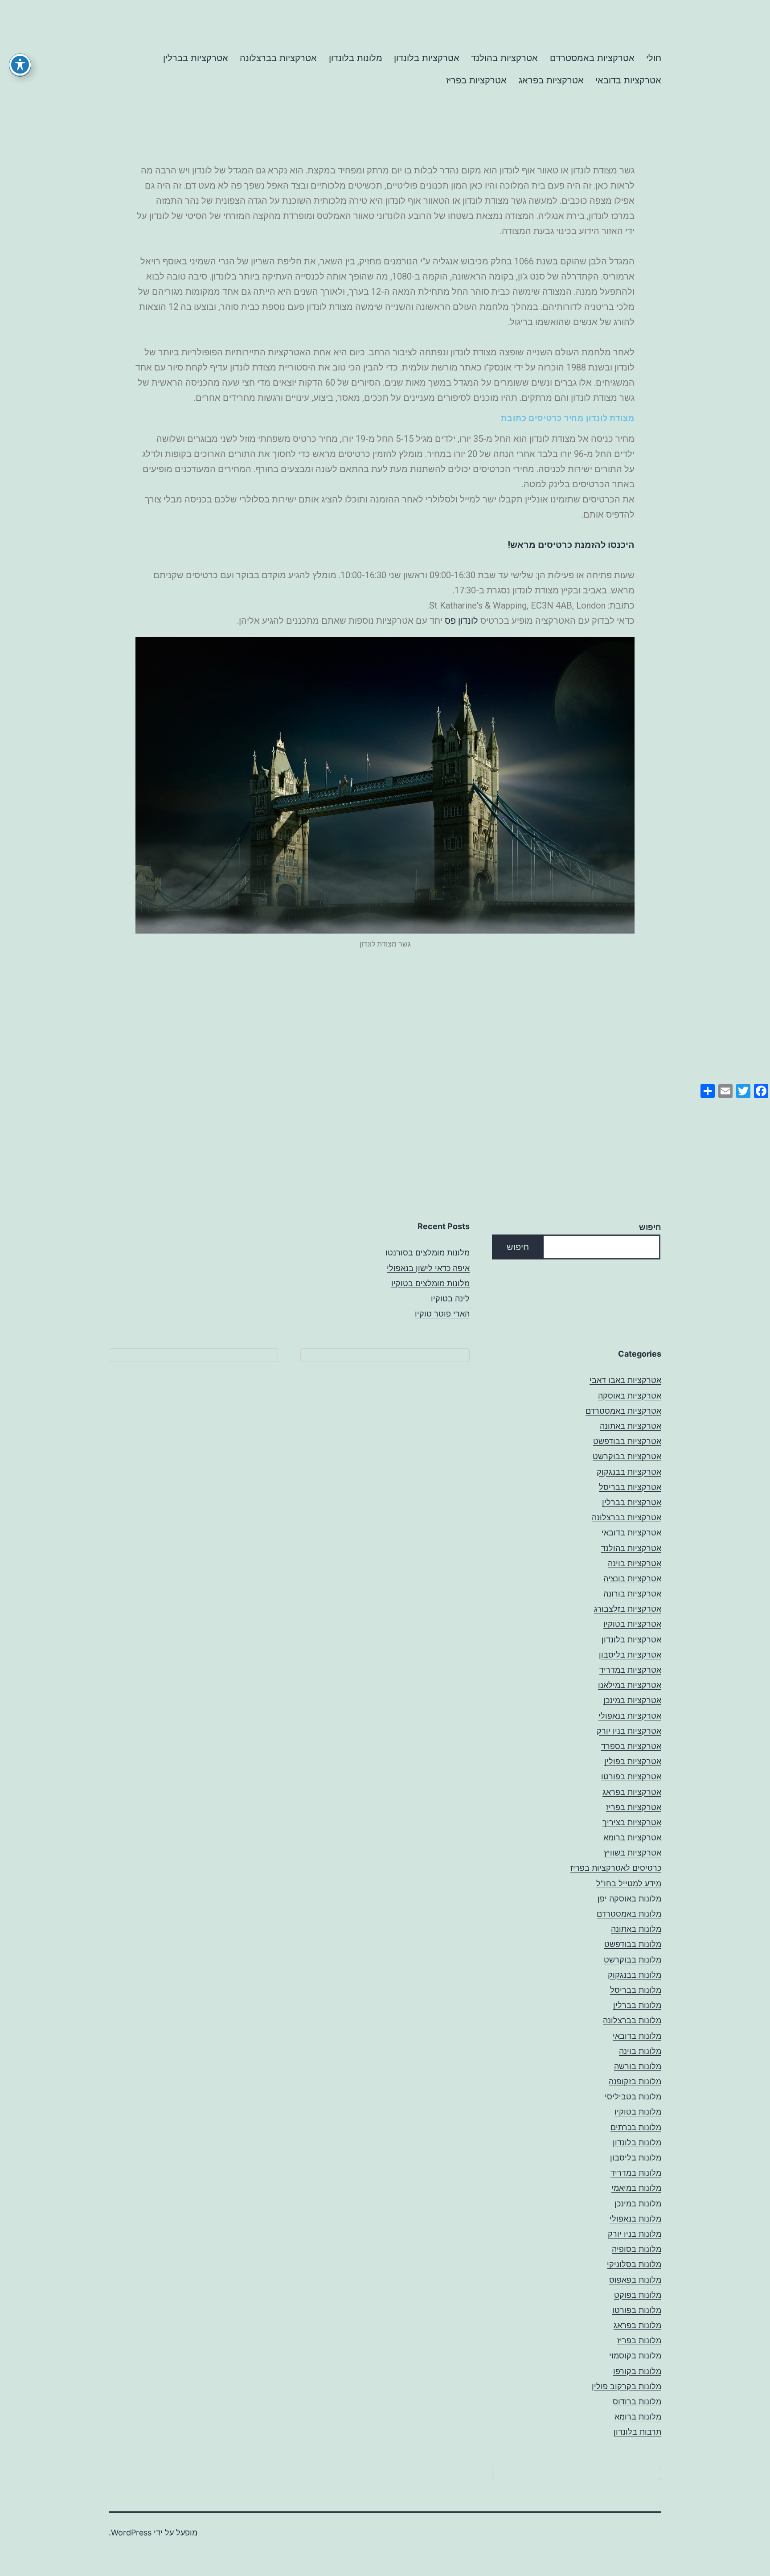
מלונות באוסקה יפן (629, 1899)
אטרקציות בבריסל (630, 1487)
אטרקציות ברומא (632, 1837)
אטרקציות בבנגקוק (629, 1472)
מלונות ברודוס (637, 2401)
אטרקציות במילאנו (630, 1685)
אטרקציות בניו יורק (629, 1731)
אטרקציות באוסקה (630, 1396)
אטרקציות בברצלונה (278, 58)
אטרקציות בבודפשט (627, 1441)
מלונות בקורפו (637, 2371)
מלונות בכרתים (636, 2127)
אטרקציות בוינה (635, 1563)
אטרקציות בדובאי (628, 80)
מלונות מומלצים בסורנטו (428, 1253)
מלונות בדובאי (637, 2036)
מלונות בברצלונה (632, 2020)
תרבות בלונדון (637, 2432)
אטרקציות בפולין (633, 1761)
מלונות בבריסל (636, 1990)
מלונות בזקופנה (635, 2081)
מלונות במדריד (636, 2173)
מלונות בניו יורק (635, 2234)
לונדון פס (461, 621)
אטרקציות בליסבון (630, 1655)
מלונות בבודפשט (633, 1944)
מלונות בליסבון (636, 2158)
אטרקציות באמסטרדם (592, 58)
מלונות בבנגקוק (635, 1975)
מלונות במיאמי (636, 2188)
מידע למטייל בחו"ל (629, 1883)
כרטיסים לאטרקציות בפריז (616, 1868)
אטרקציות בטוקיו (632, 1624)
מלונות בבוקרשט (633, 1960)
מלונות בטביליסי (633, 2097)
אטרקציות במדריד (630, 1670)
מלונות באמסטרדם (629, 1914)
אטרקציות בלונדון (427, 58)
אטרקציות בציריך (632, 1822)
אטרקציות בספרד (631, 1746)
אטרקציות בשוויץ (633, 1853)
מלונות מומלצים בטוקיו (430, 1283)
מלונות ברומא (638, 2417)
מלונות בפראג (637, 2325)
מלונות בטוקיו (638, 2112)
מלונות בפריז (639, 2340)
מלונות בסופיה (637, 2249)
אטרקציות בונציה (632, 1578)
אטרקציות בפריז (476, 80)
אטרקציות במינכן (632, 1700)
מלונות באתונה (636, 1929)
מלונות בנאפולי (635, 2219)
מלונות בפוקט (638, 2295)
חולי (654, 58)
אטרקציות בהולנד (504, 58)
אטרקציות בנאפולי (630, 1716)
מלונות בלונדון (356, 58)
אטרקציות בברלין (196, 58)
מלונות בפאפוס (635, 2280)
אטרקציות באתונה (631, 1426)
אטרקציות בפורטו (631, 1776)
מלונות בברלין (637, 2005)
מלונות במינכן (638, 2204)
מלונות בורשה (638, 2066)
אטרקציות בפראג (551, 80)
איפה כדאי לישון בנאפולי (428, 1268)
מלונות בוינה (640, 2051)
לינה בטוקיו (450, 1298)
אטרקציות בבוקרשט (627, 1456)
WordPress (131, 2533)
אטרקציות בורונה (632, 1594)
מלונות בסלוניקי (634, 2264)
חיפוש (650, 1227)
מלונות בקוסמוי (635, 2356)
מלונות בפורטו (637, 2310)
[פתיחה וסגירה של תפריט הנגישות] (20, 65)
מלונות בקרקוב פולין (627, 2386)
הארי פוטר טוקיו (442, 1314)
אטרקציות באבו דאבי (625, 1380)
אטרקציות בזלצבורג (628, 1609)
